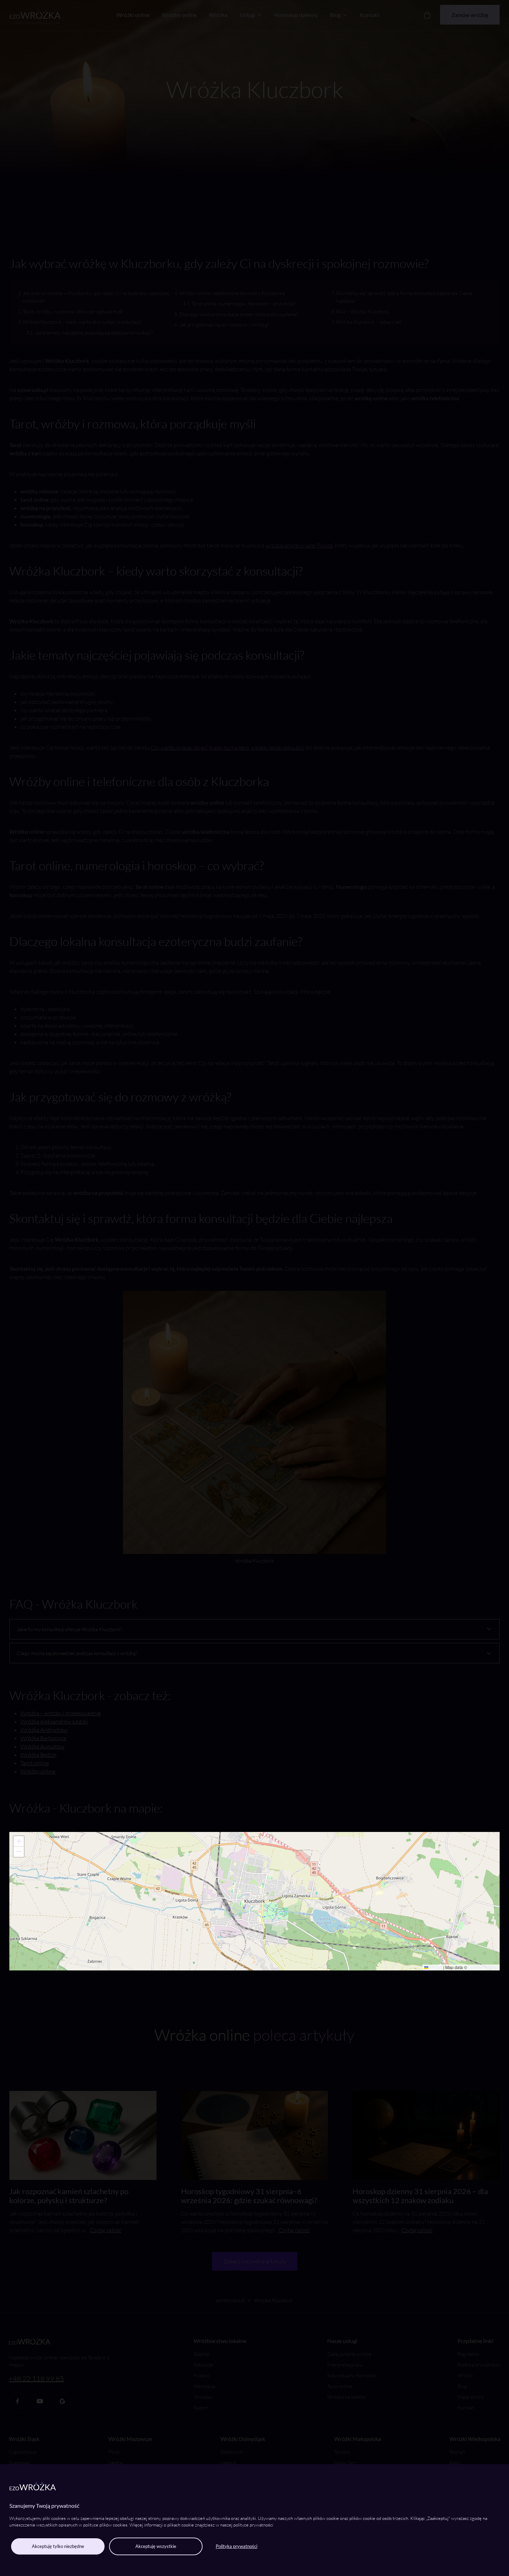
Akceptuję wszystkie (156, 2546)
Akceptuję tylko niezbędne (58, 2546)
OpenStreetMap (483, 1967)
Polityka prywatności (236, 2546)
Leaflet (435, 1967)
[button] (19, 1841)
